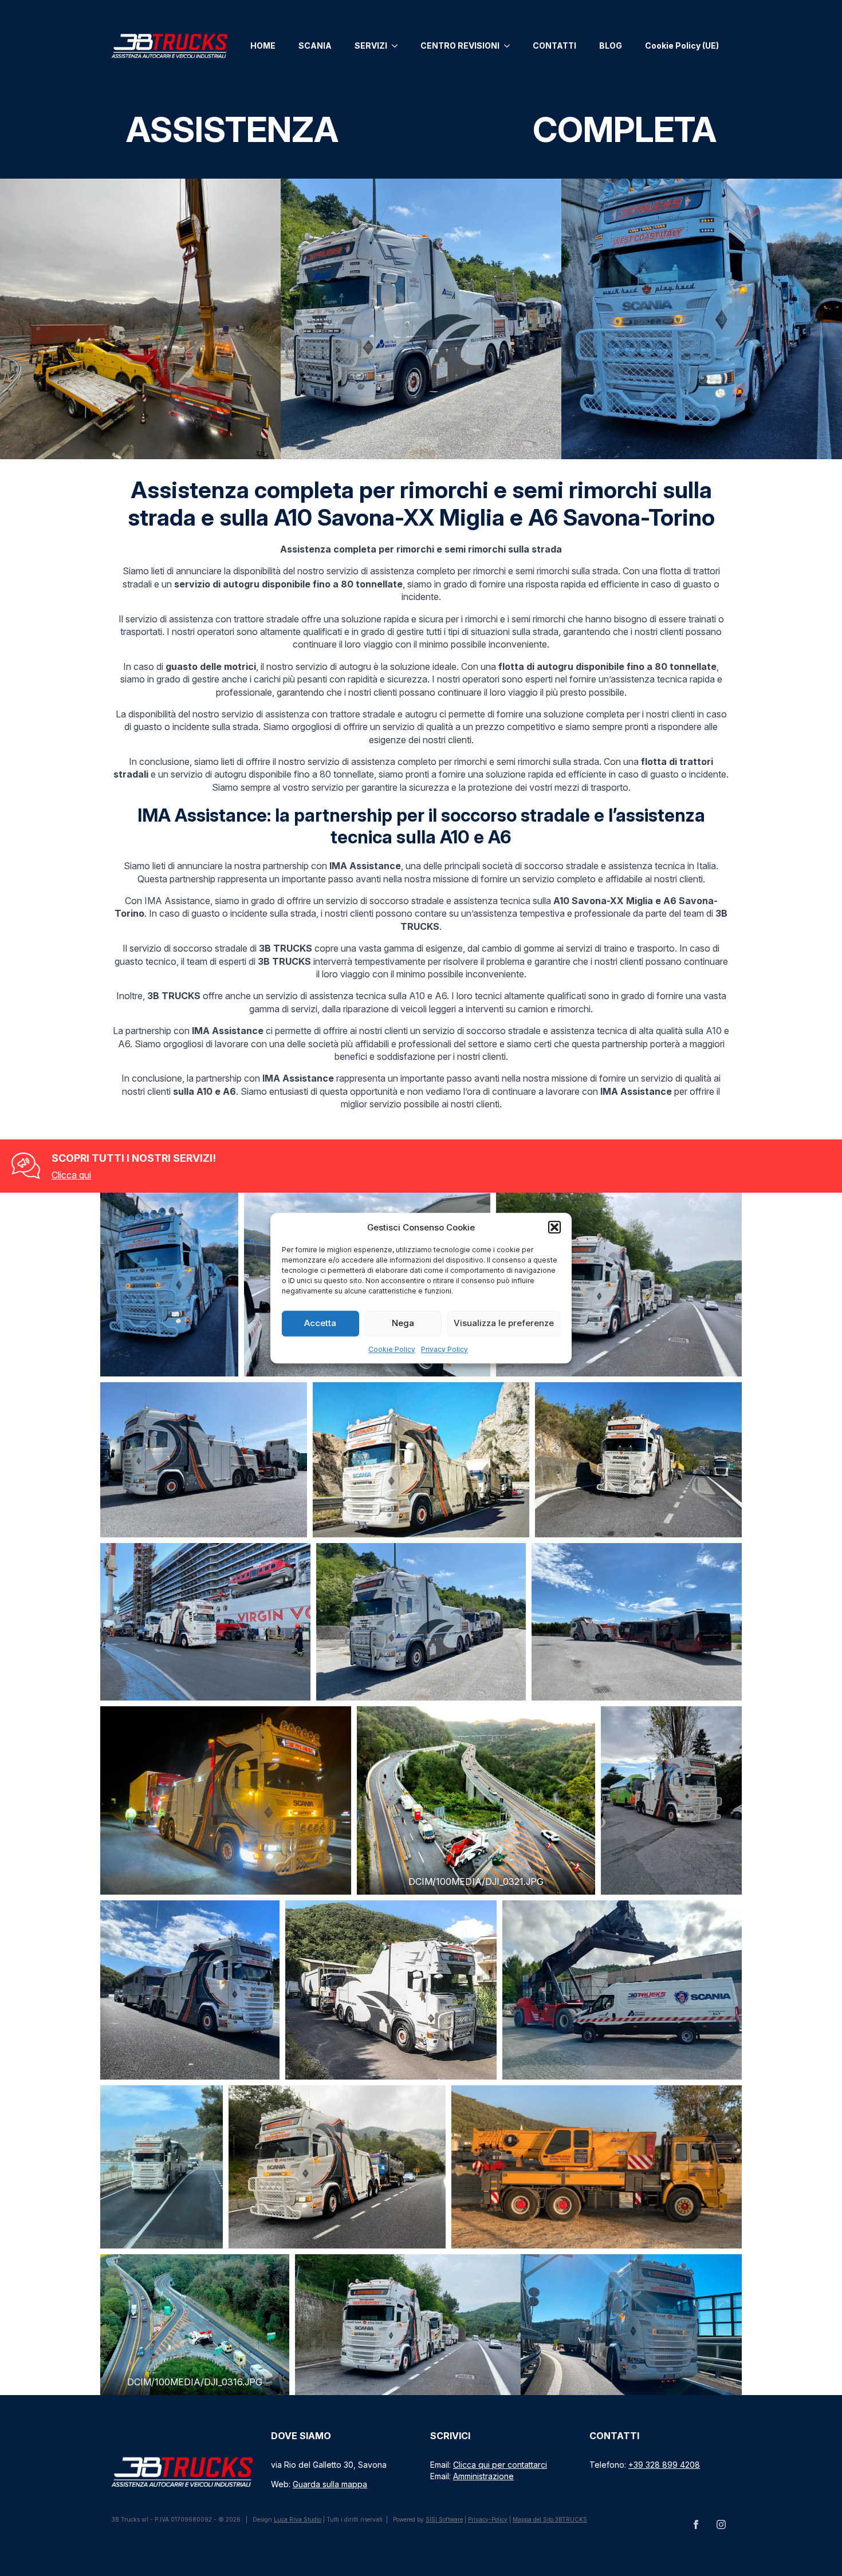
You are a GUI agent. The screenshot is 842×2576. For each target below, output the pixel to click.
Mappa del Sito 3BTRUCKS (550, 2519)
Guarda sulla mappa (330, 2484)
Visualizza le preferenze (504, 1323)
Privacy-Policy (488, 2519)
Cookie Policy (392, 1349)
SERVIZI (371, 46)
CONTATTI (554, 46)
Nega (403, 1323)
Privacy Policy (444, 1349)
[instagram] (721, 2524)
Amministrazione (483, 2476)
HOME (263, 46)
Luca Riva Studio (298, 2519)
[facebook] (696, 2524)
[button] (554, 1227)
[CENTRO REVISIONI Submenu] (510, 46)
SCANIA (315, 46)
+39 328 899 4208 (664, 2465)
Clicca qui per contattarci (500, 2465)
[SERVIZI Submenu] (398, 46)
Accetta (320, 1323)
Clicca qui (71, 1175)
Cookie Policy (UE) (682, 46)
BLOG (611, 46)
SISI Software (444, 2519)
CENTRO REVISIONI (460, 46)
